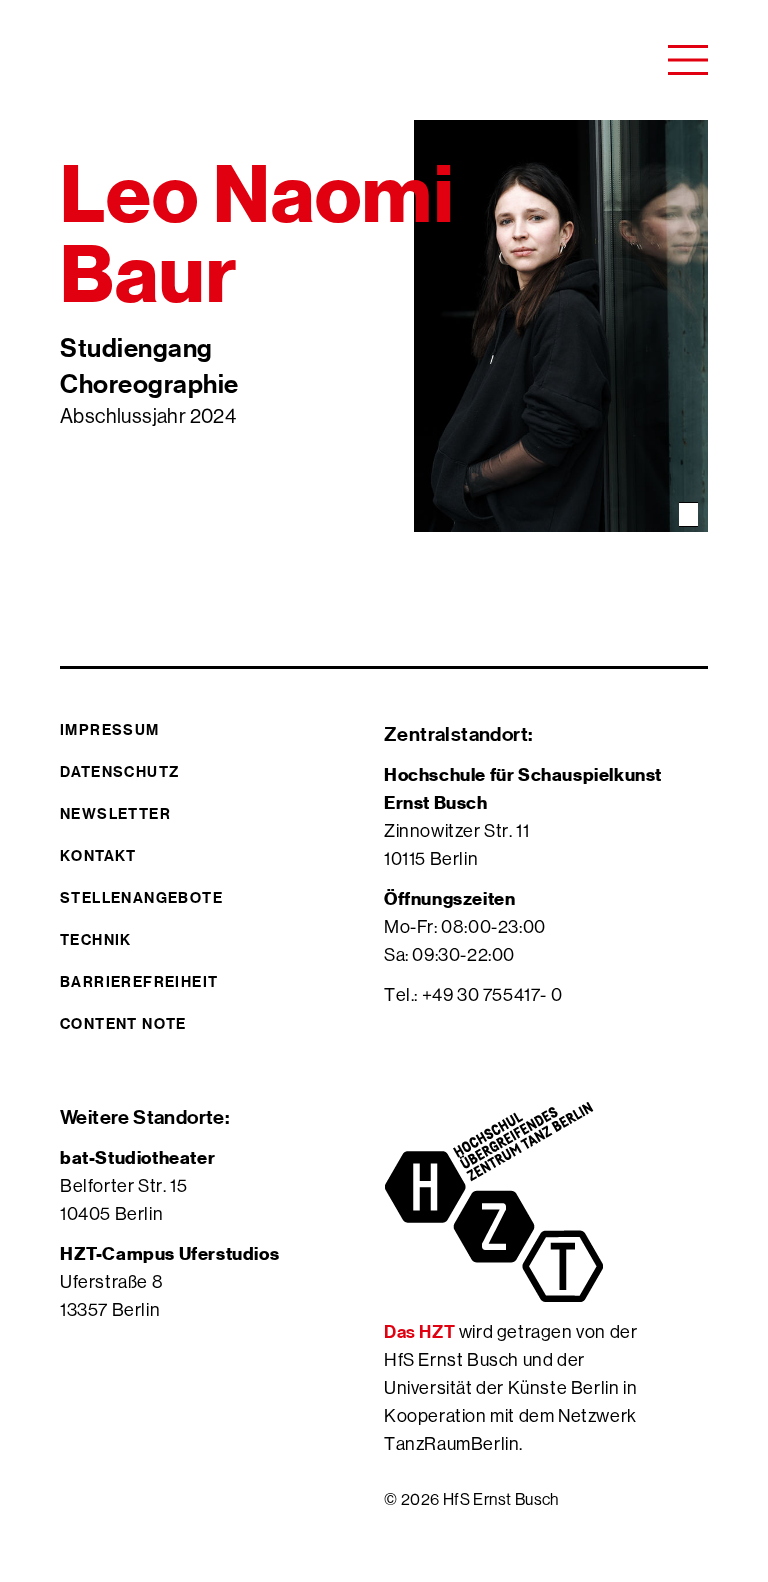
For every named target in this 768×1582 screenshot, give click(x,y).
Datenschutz (119, 771)
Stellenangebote (141, 897)
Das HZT (421, 1331)
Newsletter (115, 813)
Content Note (123, 1023)
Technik (96, 939)
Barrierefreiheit (139, 981)
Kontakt (98, 855)
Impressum (110, 729)
